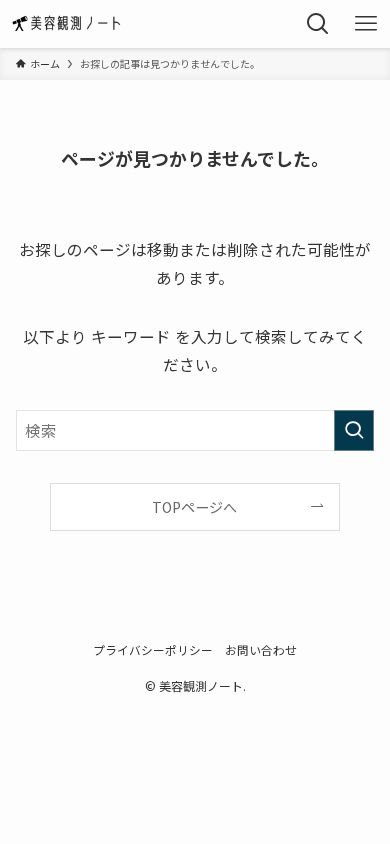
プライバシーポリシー (153, 649)
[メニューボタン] (366, 24)
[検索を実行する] (354, 430)
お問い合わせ (261, 649)
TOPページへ (194, 507)
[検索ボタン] (318, 24)
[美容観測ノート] (70, 24)
